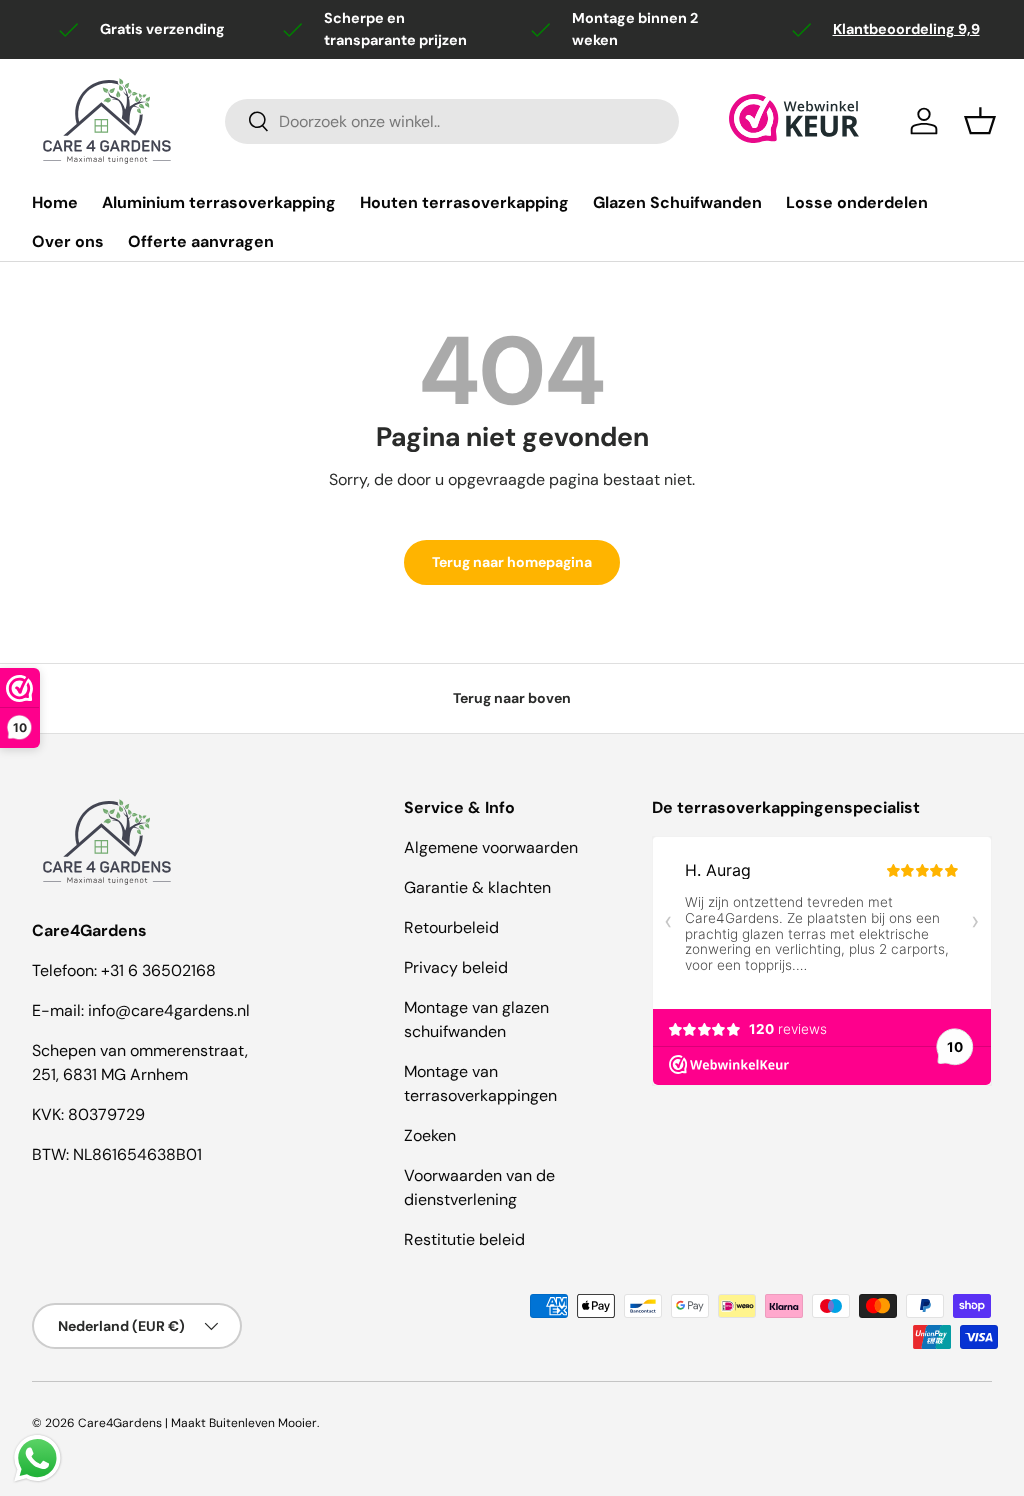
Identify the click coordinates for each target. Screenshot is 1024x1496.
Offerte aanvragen (201, 241)
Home (55, 202)
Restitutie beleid (464, 1239)
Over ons (68, 241)
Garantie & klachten (477, 887)
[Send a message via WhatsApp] (37, 1458)
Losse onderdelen (857, 202)
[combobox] (452, 121)
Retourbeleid (451, 927)
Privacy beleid (456, 967)
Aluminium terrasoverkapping (219, 202)
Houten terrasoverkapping (464, 202)
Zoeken (430, 1135)
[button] (980, 121)
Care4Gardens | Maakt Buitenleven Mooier (197, 1423)
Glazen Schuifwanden (677, 202)
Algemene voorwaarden (491, 847)
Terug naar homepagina (512, 562)
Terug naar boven (512, 698)
